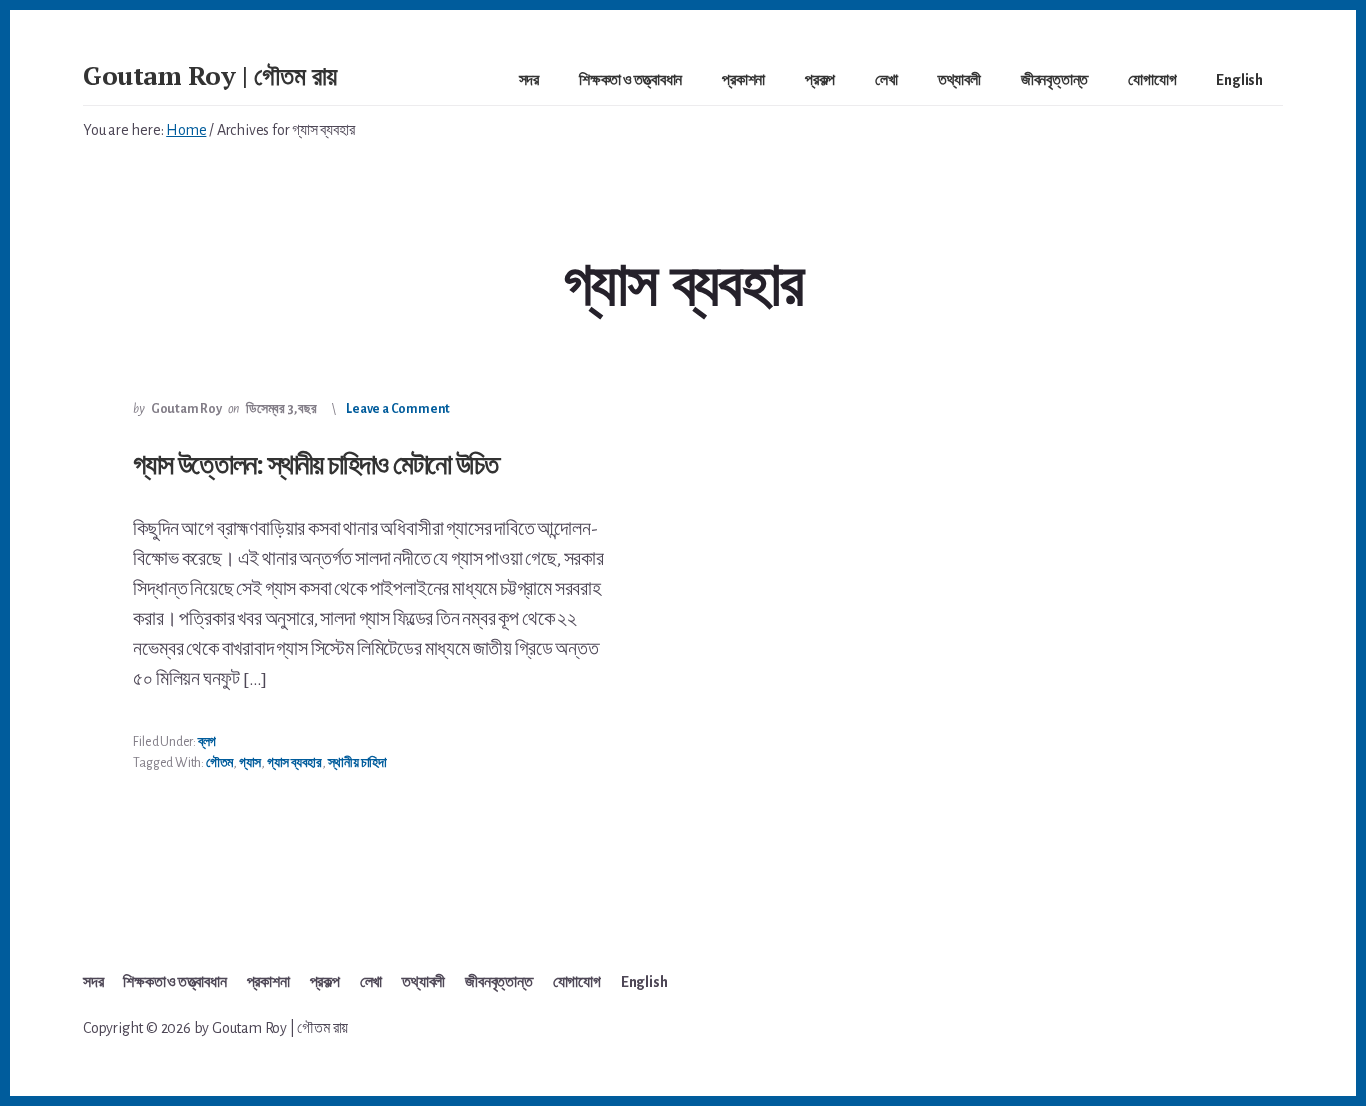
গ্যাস (250, 763)
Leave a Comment (398, 409)
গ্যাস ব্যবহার (294, 763)
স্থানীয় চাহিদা (357, 763)
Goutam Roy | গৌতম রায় (210, 75)
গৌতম (219, 763)
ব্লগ (207, 742)
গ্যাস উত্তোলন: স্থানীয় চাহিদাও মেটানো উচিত (314, 463)
